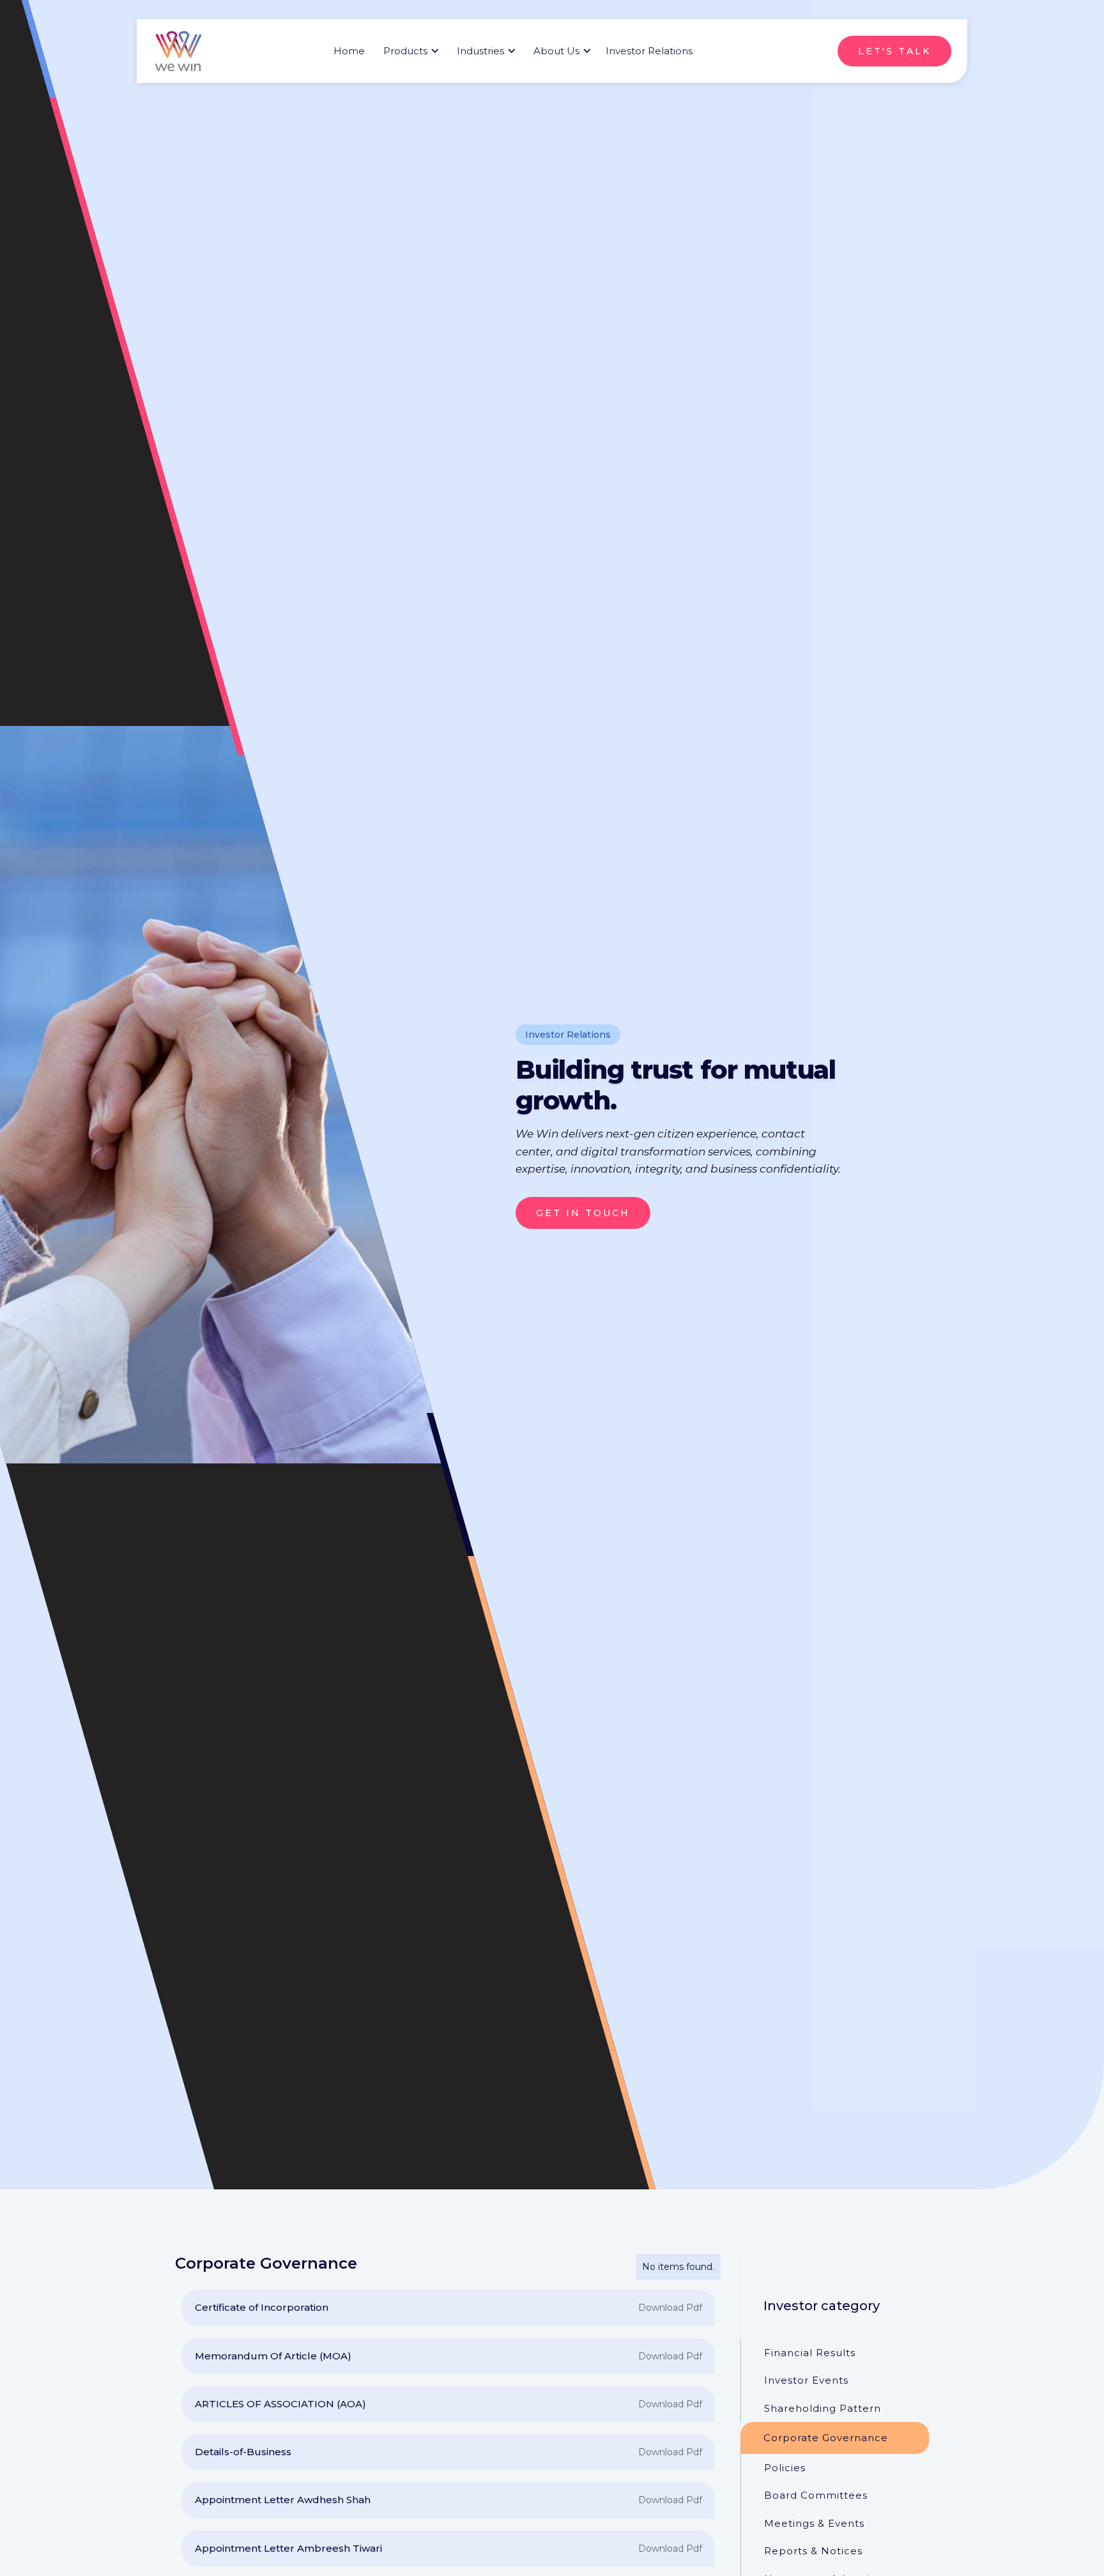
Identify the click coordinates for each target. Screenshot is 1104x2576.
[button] (409, 51)
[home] (178, 51)
